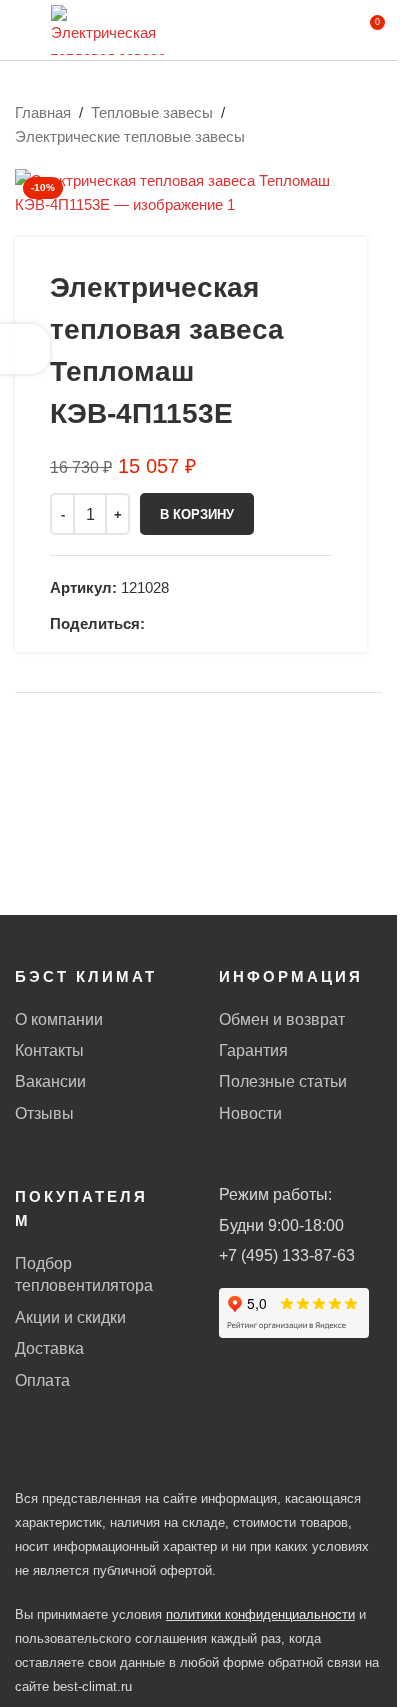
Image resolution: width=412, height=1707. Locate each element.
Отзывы (44, 1113)
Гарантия (253, 1050)
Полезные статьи (283, 1081)
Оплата (42, 1380)
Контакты (49, 1050)
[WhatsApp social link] (157, 623)
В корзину (197, 514)
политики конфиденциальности (260, 1614)
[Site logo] (109, 28)
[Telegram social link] (205, 623)
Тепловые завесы (152, 112)
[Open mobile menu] (23, 30)
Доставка (49, 1348)
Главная (43, 112)
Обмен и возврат (282, 1019)
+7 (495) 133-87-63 (287, 1255)
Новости (250, 1113)
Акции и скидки (70, 1317)
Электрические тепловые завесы (130, 136)
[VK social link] (181, 623)
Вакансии (50, 1081)
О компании (59, 1019)
